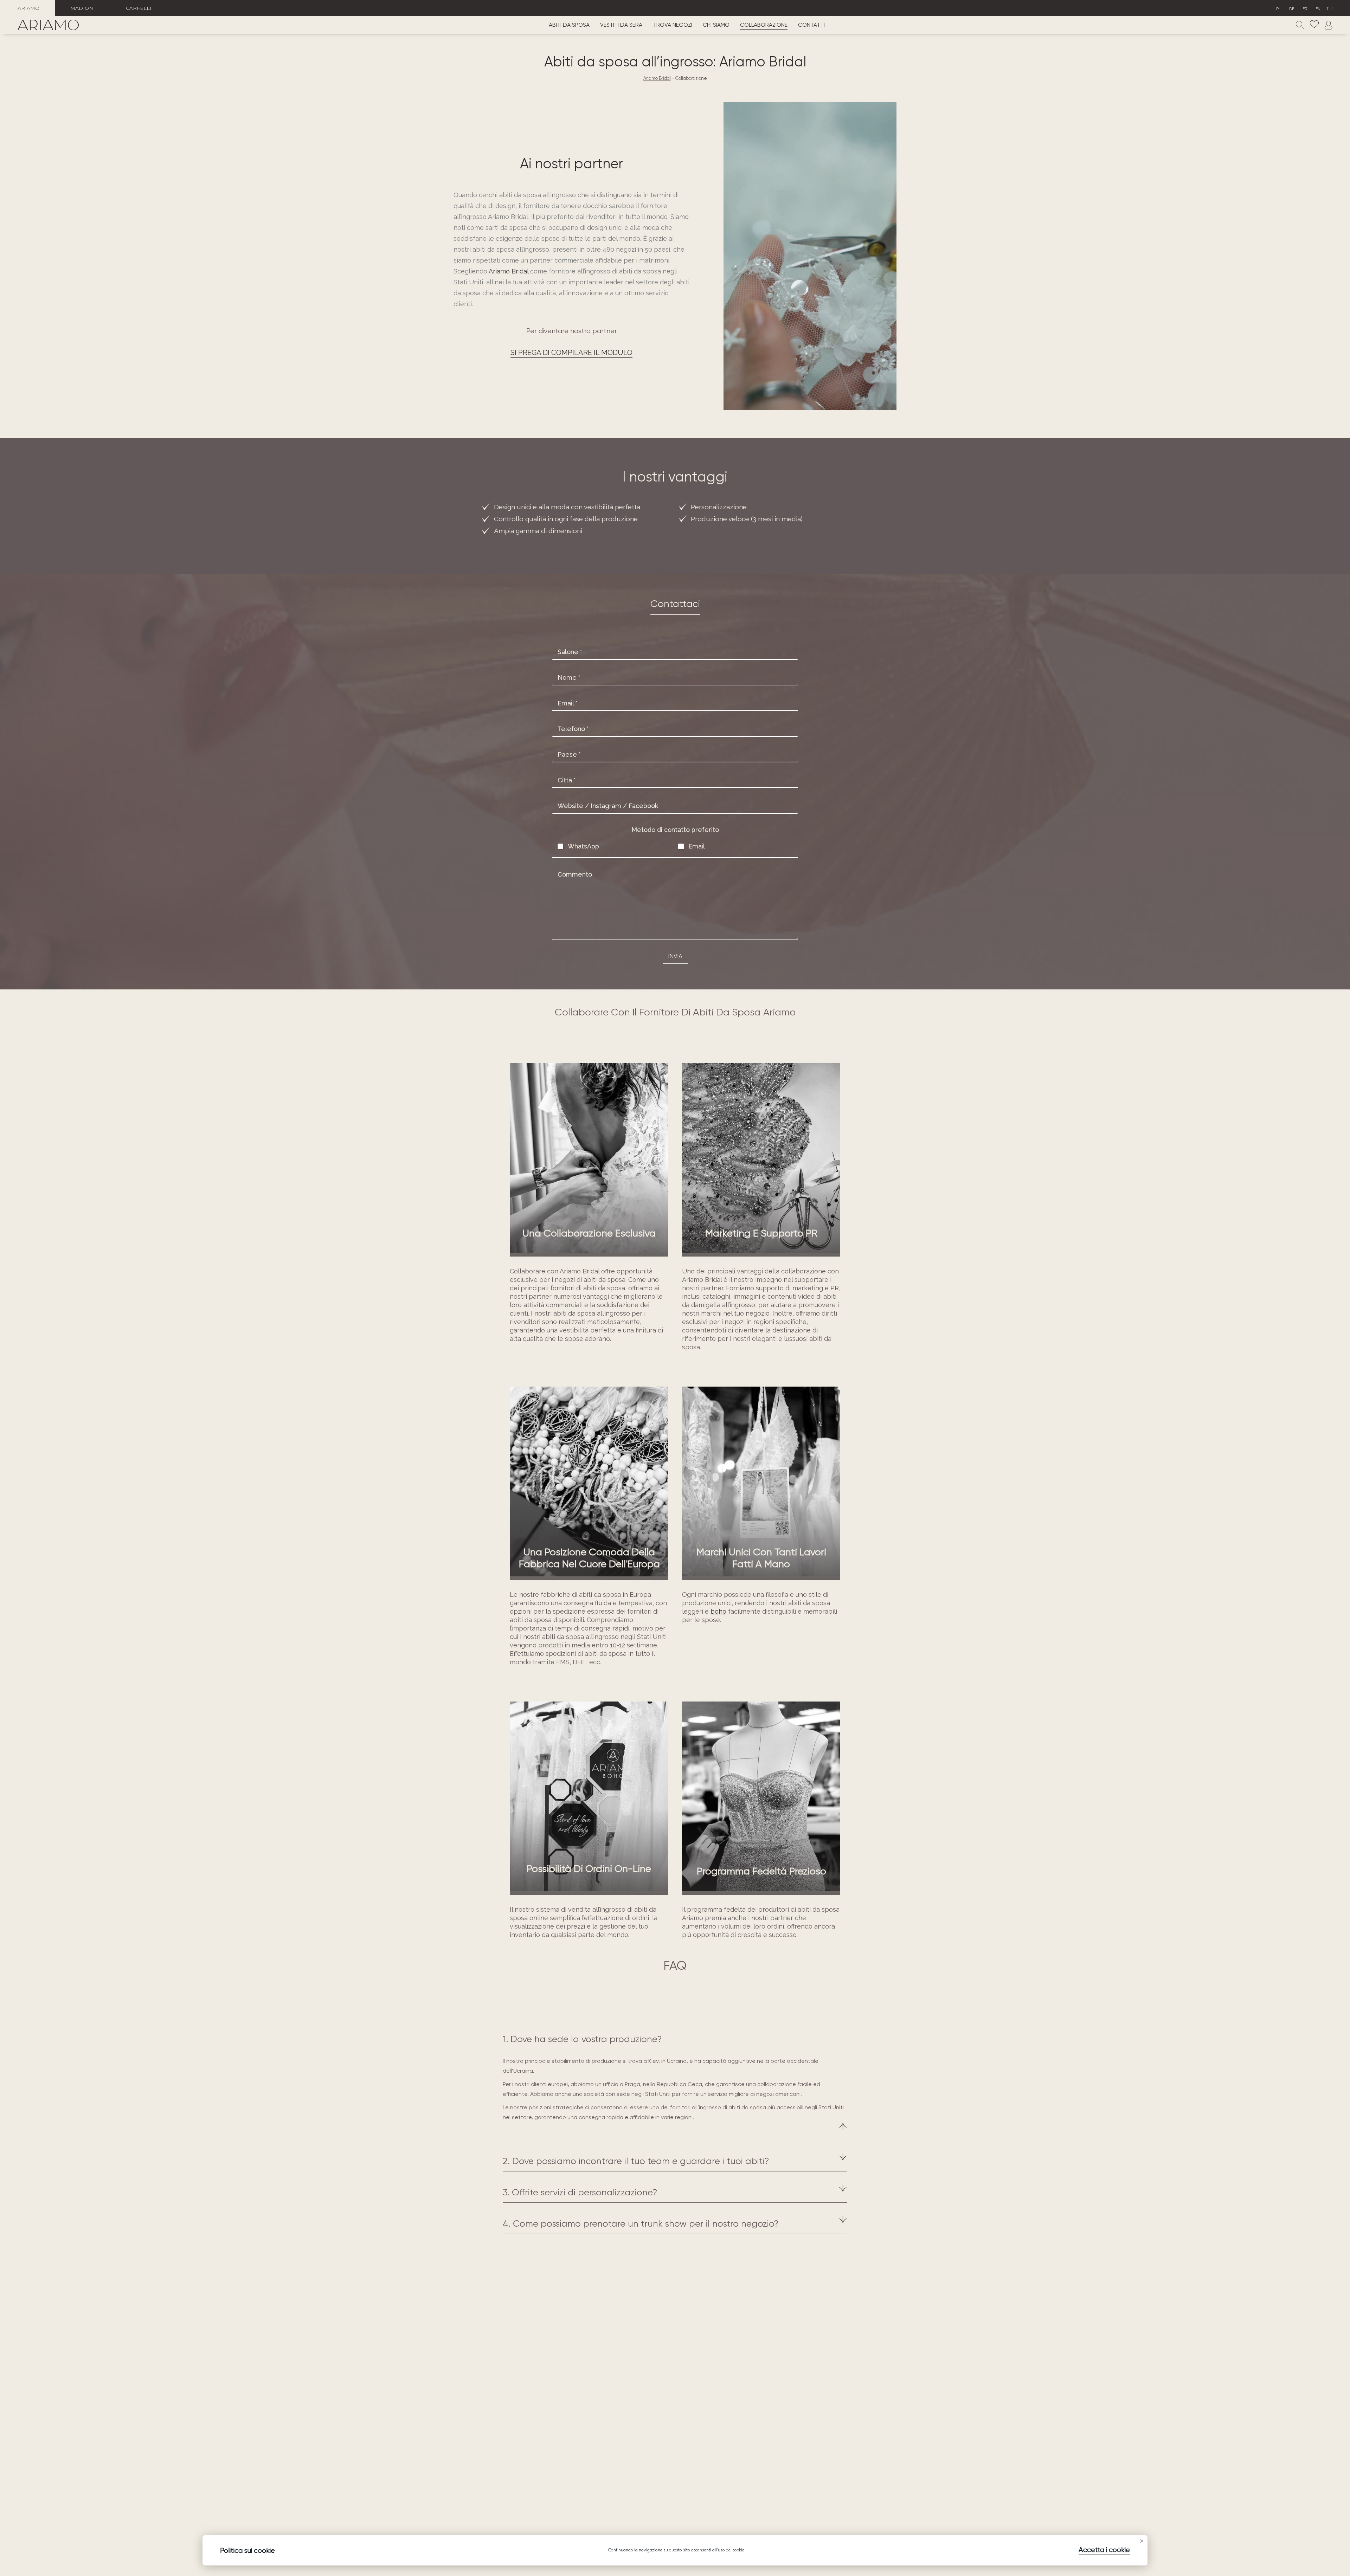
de (1292, 9)
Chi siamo (716, 25)
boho (718, 1611)
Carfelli (139, 8)
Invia (675, 956)
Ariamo (28, 8)
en (1318, 9)
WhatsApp (583, 846)
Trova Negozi (673, 25)
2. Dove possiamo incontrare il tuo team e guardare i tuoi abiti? (636, 2161)
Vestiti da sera (621, 25)
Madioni (83, 8)
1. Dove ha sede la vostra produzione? (582, 2039)
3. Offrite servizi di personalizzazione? (580, 2192)
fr (1305, 9)
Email (697, 846)
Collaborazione (764, 25)
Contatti (811, 25)
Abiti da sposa (569, 25)
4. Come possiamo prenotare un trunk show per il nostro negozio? (641, 2223)
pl (1278, 9)
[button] (675, 2034)
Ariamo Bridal (657, 78)
